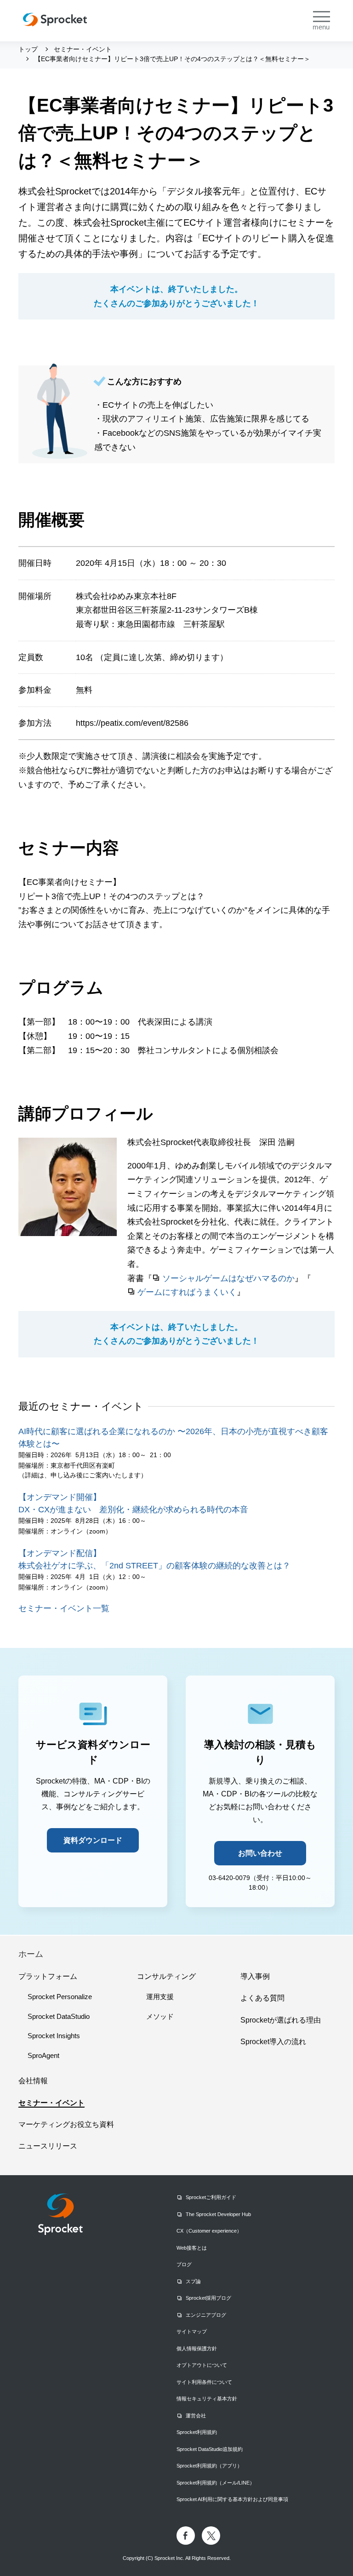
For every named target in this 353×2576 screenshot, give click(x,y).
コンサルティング (166, 1976)
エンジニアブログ (206, 2315)
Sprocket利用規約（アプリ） (209, 2466)
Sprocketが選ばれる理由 (281, 2020)
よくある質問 (262, 1998)
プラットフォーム (48, 1976)
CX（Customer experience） (209, 2231)
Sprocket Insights (54, 2036)
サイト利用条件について (204, 2382)
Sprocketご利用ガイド (211, 2197)
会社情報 (33, 2081)
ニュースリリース (48, 2146)
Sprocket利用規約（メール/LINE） (216, 2483)
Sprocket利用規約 (197, 2432)
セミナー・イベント (51, 2103)
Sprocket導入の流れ (273, 2042)
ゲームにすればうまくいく (187, 1292)
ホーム (31, 1954)
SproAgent (43, 2055)
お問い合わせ (260, 1853)
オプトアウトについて (202, 2365)
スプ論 (193, 2281)
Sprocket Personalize (60, 1997)
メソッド (160, 2016)
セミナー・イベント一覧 (64, 1608)
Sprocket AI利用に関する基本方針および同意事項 (232, 2499)
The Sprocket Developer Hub (218, 2214)
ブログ (184, 2264)
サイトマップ (192, 2331)
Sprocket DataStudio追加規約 (210, 2449)
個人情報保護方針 (197, 2348)
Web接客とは (192, 2248)
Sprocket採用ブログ (208, 2298)
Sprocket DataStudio (59, 2016)
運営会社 (196, 2416)
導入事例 (255, 1976)
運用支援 (160, 1997)
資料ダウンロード (93, 1840)
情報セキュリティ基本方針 (207, 2399)
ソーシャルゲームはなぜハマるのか (228, 1278)
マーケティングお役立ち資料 (66, 2124)
